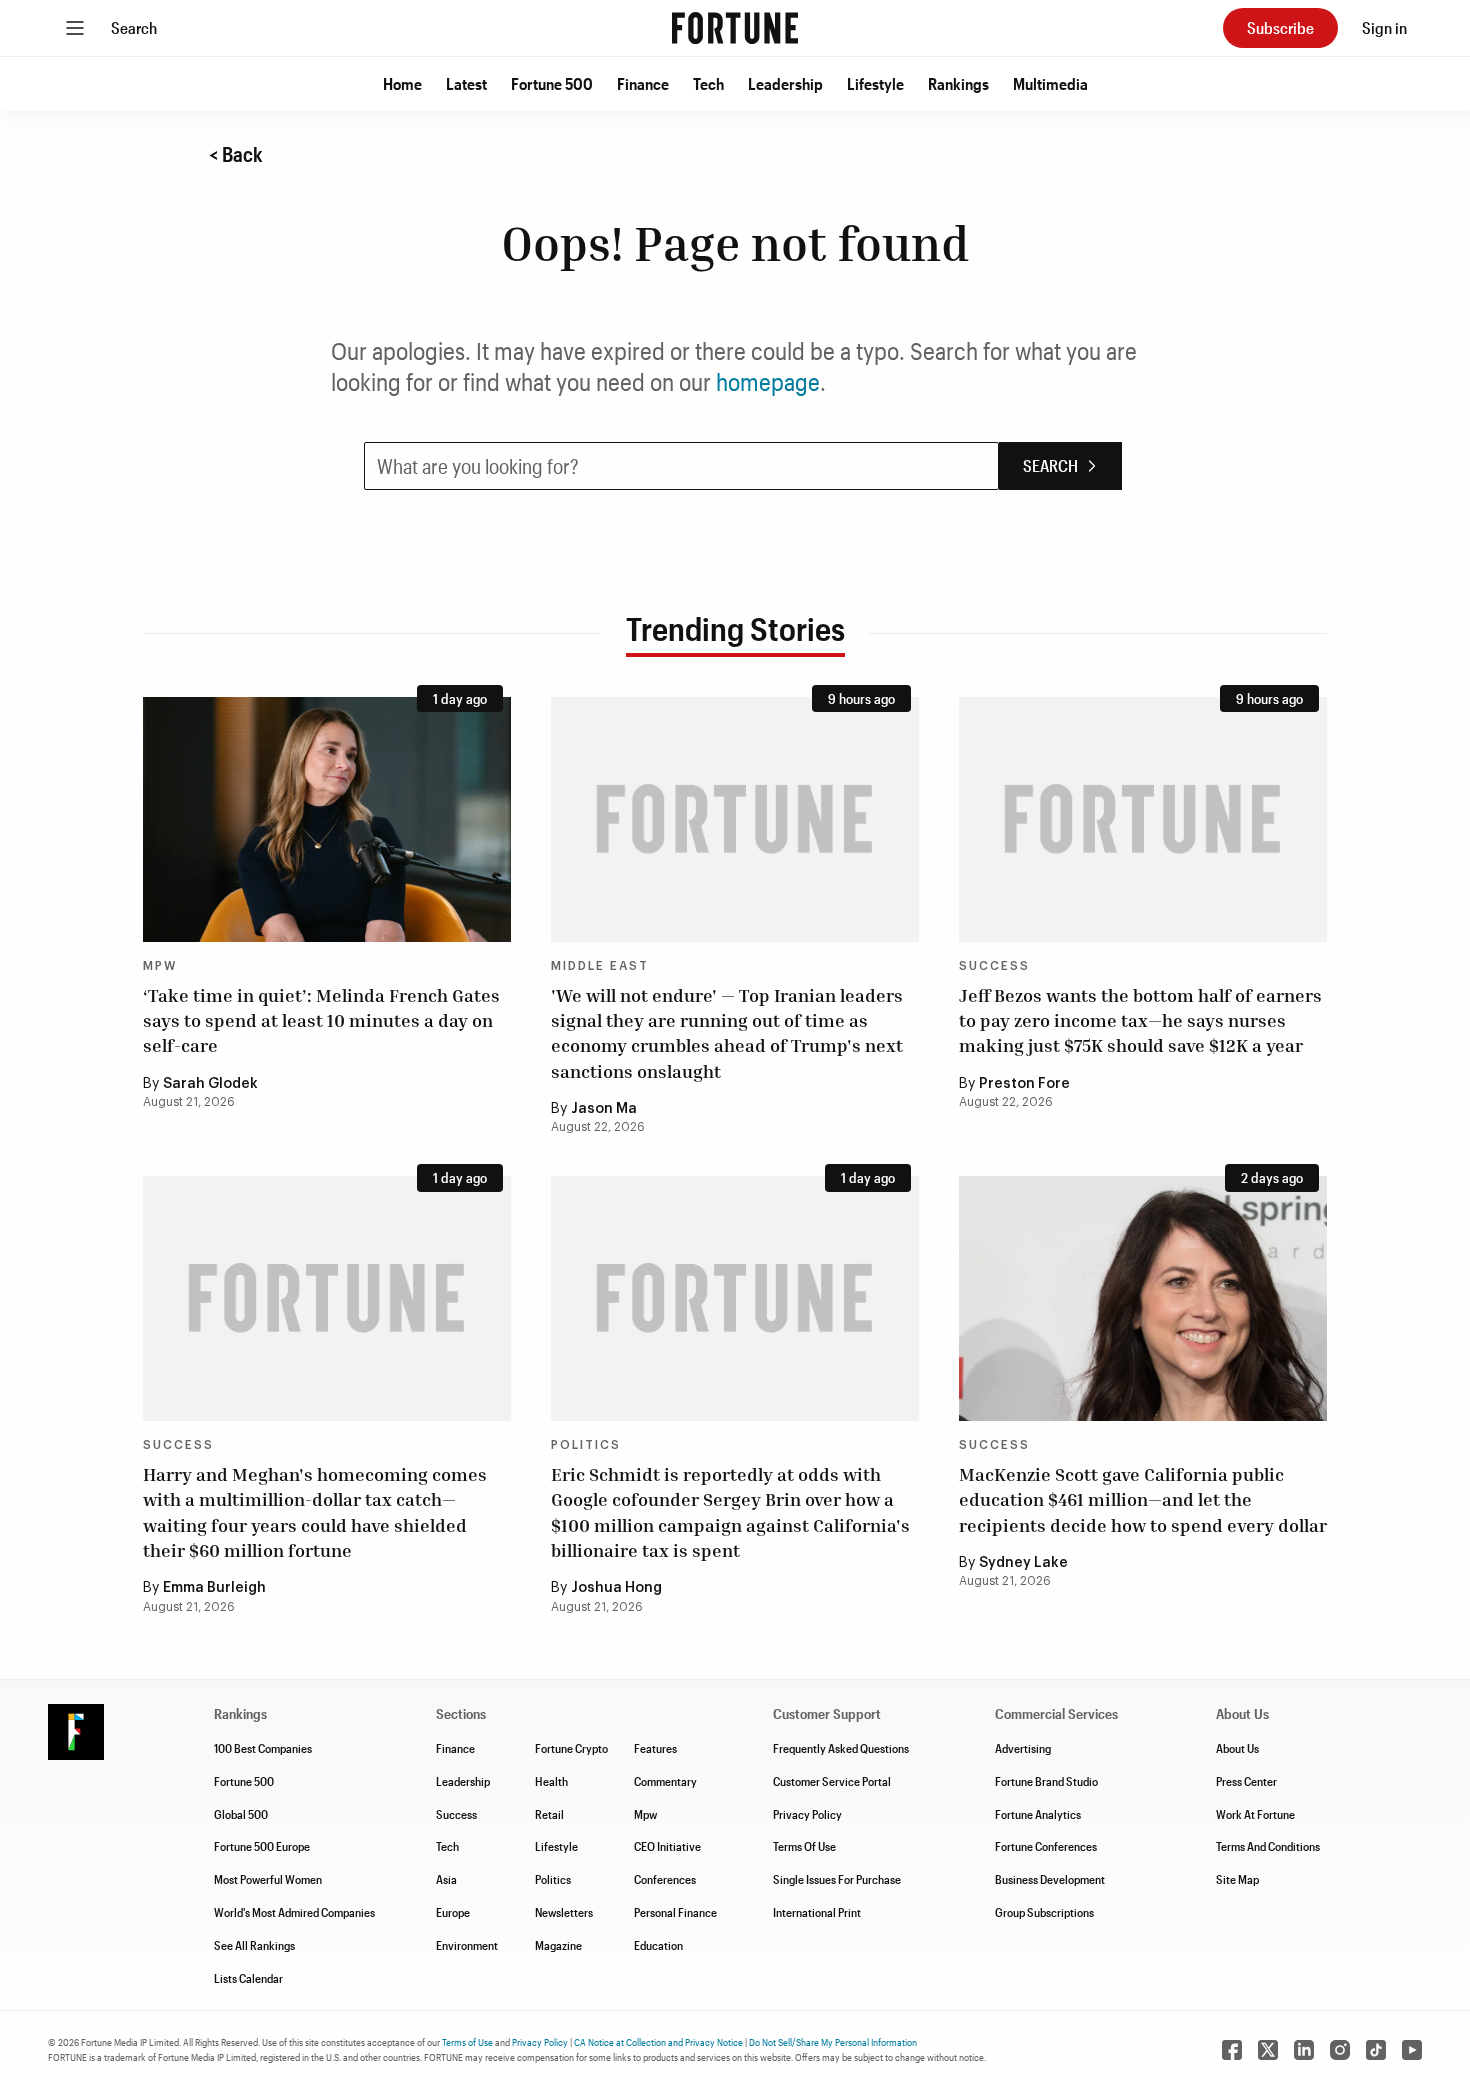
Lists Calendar (248, 1978)
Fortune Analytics (1038, 1814)
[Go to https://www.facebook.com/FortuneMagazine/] (1232, 2050)
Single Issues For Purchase (837, 1879)
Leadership (785, 83)
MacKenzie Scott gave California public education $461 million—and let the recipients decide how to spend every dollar (1143, 1499)
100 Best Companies (263, 1748)
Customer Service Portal (832, 1781)
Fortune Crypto (571, 1748)
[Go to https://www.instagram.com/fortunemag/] (1340, 2050)
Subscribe (1280, 27)
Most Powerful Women (268, 1879)
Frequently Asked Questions (841, 1748)
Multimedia (1050, 83)
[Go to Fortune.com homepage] (735, 28)
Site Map (1237, 1879)
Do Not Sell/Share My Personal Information (833, 2042)
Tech (708, 83)
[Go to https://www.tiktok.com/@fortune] (1376, 2050)
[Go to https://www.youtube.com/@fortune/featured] (1412, 2050)
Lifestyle (875, 83)
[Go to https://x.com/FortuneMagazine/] (1268, 2050)
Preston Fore (1024, 1084)
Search (134, 27)
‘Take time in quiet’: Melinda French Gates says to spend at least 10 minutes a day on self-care (321, 1020)
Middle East (600, 966)
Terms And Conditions (1268, 1846)
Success (994, 966)
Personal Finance (675, 1912)
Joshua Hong (616, 1588)
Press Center (1246, 1781)
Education (658, 1945)
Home (402, 83)
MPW (160, 966)
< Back (236, 154)
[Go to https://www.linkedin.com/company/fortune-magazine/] (1304, 2050)
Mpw (645, 1814)
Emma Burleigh (214, 1588)
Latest (466, 83)
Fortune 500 (552, 83)
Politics (586, 1445)
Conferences (665, 1879)
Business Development (1050, 1879)
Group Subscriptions (1044, 1912)
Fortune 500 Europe (262, 1846)
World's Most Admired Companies (294, 1912)
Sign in (1384, 27)
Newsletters (564, 1912)
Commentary (665, 1781)
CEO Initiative (667, 1846)
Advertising (1023, 1748)
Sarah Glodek (210, 1084)
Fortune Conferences (1046, 1846)
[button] (402, 84)
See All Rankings (254, 1945)
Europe (453, 1912)
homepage (768, 381)
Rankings (958, 83)
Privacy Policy (807, 1814)
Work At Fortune (1255, 1814)
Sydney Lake (1023, 1563)
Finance (643, 83)
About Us (1237, 1748)
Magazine (558, 1945)
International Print (817, 1912)
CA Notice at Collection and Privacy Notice (658, 2042)
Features (655, 1748)
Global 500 (241, 1814)
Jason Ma (604, 1109)
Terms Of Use (804, 1846)
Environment (467, 1945)
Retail (549, 1814)
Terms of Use (467, 2042)
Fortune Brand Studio (1046, 1781)
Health (551, 1781)
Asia (446, 1879)
